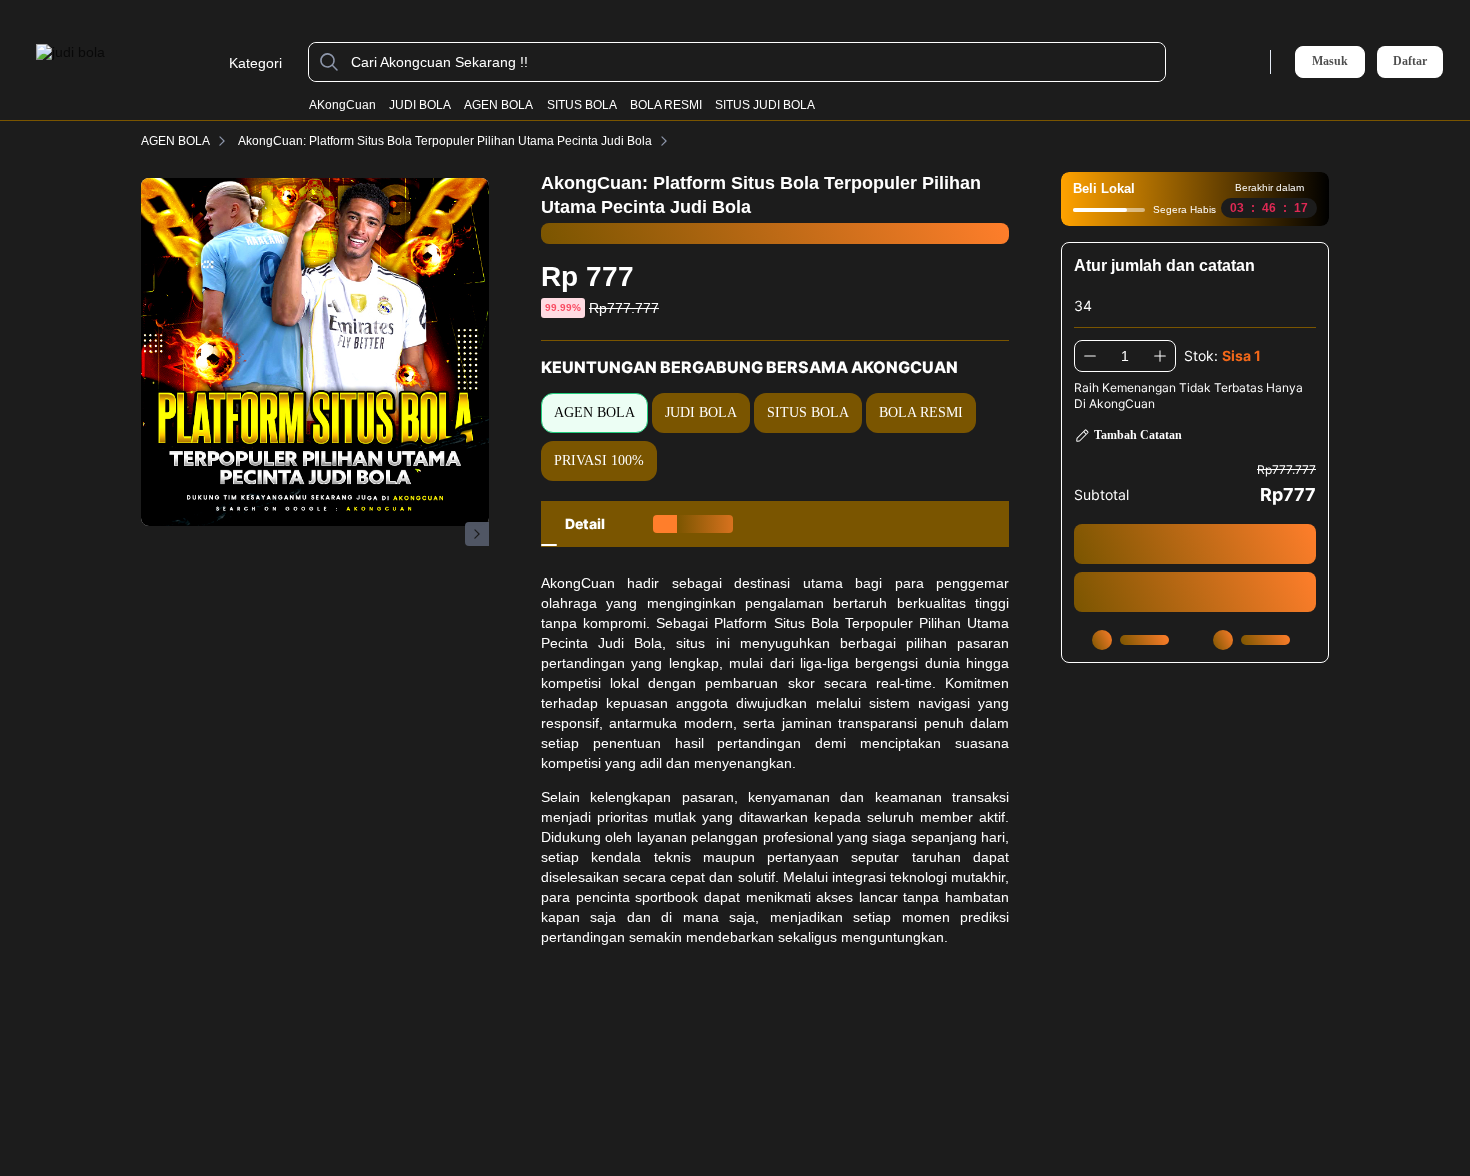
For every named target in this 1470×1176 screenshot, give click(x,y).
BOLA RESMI (666, 105)
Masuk (1330, 61)
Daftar (1410, 61)
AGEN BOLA (498, 105)
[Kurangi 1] (1090, 356)
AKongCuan (342, 105)
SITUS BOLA (582, 105)
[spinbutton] (1125, 356)
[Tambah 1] (1160, 356)
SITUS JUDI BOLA (765, 105)
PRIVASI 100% (599, 460)
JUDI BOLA (420, 105)
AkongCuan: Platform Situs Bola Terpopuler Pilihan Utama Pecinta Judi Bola (445, 141)
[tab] (585, 524)
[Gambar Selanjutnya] (477, 534)
